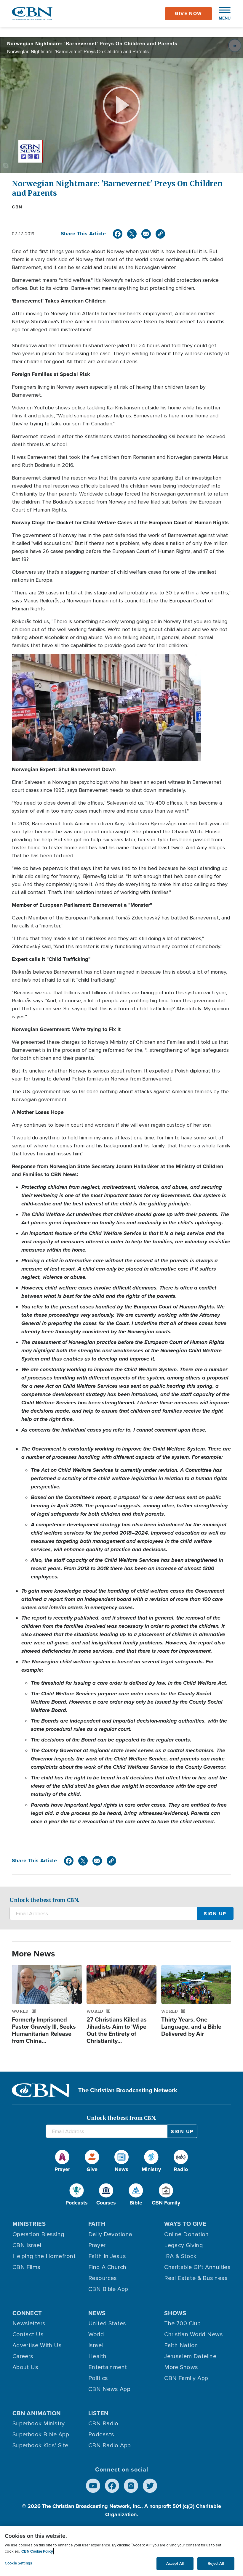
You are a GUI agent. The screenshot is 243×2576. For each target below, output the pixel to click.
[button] (222, 14)
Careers (23, 2356)
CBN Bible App (108, 2289)
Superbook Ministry (39, 2424)
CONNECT (27, 2313)
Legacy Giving (184, 2245)
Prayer (97, 2245)
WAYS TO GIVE (185, 2224)
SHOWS (175, 2313)
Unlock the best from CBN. (44, 1900)
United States (107, 2323)
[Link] (160, 234)
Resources (103, 2278)
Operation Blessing (39, 2234)
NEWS (97, 2313)
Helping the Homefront (44, 2256)
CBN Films (27, 2267)
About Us (25, 2367)
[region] (121, 2551)
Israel (96, 2345)
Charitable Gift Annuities (197, 2267)
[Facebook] (118, 234)
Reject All (216, 2563)
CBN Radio (103, 2424)
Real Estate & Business (196, 2278)
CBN (17, 207)
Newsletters (29, 2323)
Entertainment (108, 2367)
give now (188, 13)
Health (97, 2356)
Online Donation (187, 2234)
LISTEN (99, 2413)
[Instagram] (131, 2486)
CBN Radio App (110, 2445)
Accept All (175, 2563)
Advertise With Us (37, 2345)
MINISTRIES (29, 2224)
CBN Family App (186, 2378)
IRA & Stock (180, 2256)
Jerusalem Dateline (190, 2356)
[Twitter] (132, 234)
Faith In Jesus (107, 2256)
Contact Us (28, 2334)
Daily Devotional (111, 2234)
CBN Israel (27, 2245)
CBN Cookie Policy (37, 2551)
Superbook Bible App (41, 2435)
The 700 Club (182, 2323)
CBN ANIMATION (37, 2413)
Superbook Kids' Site (40, 2445)
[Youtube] (93, 2486)
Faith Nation (181, 2345)
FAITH (97, 2224)
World (96, 2334)
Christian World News (194, 2334)
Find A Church (107, 2267)
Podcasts (101, 2435)
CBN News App (109, 2389)
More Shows (181, 2367)
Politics (98, 2378)
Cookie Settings (18, 2563)
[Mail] (146, 234)
